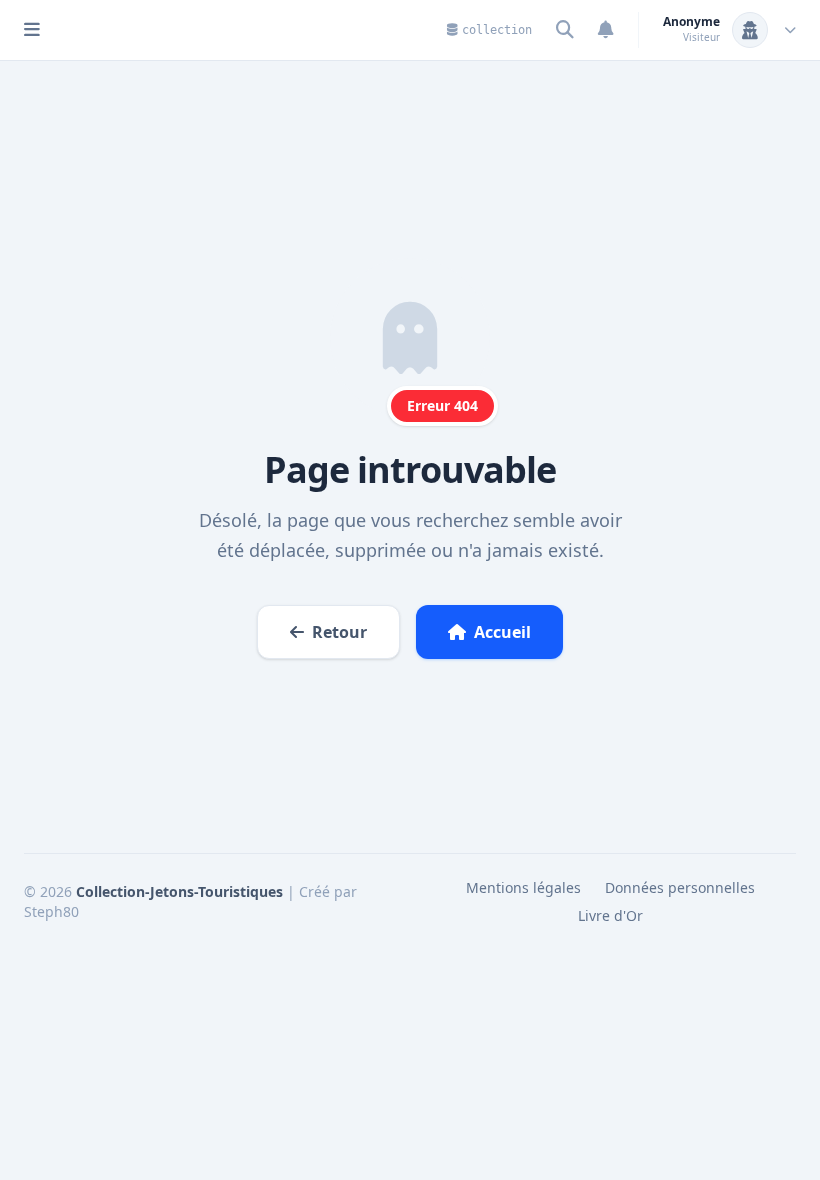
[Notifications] (606, 30)
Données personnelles (680, 887)
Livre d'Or (610, 915)
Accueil (502, 632)
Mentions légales (523, 887)
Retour (339, 632)
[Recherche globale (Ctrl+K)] (565, 30)
